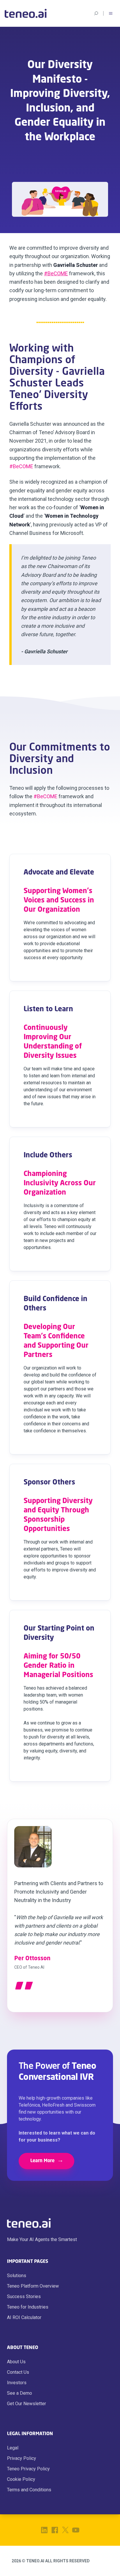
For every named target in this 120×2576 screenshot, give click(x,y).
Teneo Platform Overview (33, 2286)
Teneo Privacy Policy (28, 2469)
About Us (16, 2362)
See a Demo (20, 2393)
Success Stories (24, 2296)
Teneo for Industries (28, 2307)
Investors (17, 2383)
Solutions (17, 2276)
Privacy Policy (22, 2458)
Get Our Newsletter (27, 2404)
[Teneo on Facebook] (55, 2530)
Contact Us (18, 2372)
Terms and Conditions (29, 2490)
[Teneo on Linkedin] (44, 2530)
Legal (13, 2448)
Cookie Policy (21, 2479)
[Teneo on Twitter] (65, 2530)
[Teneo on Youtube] (76, 2530)
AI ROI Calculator (24, 2317)
